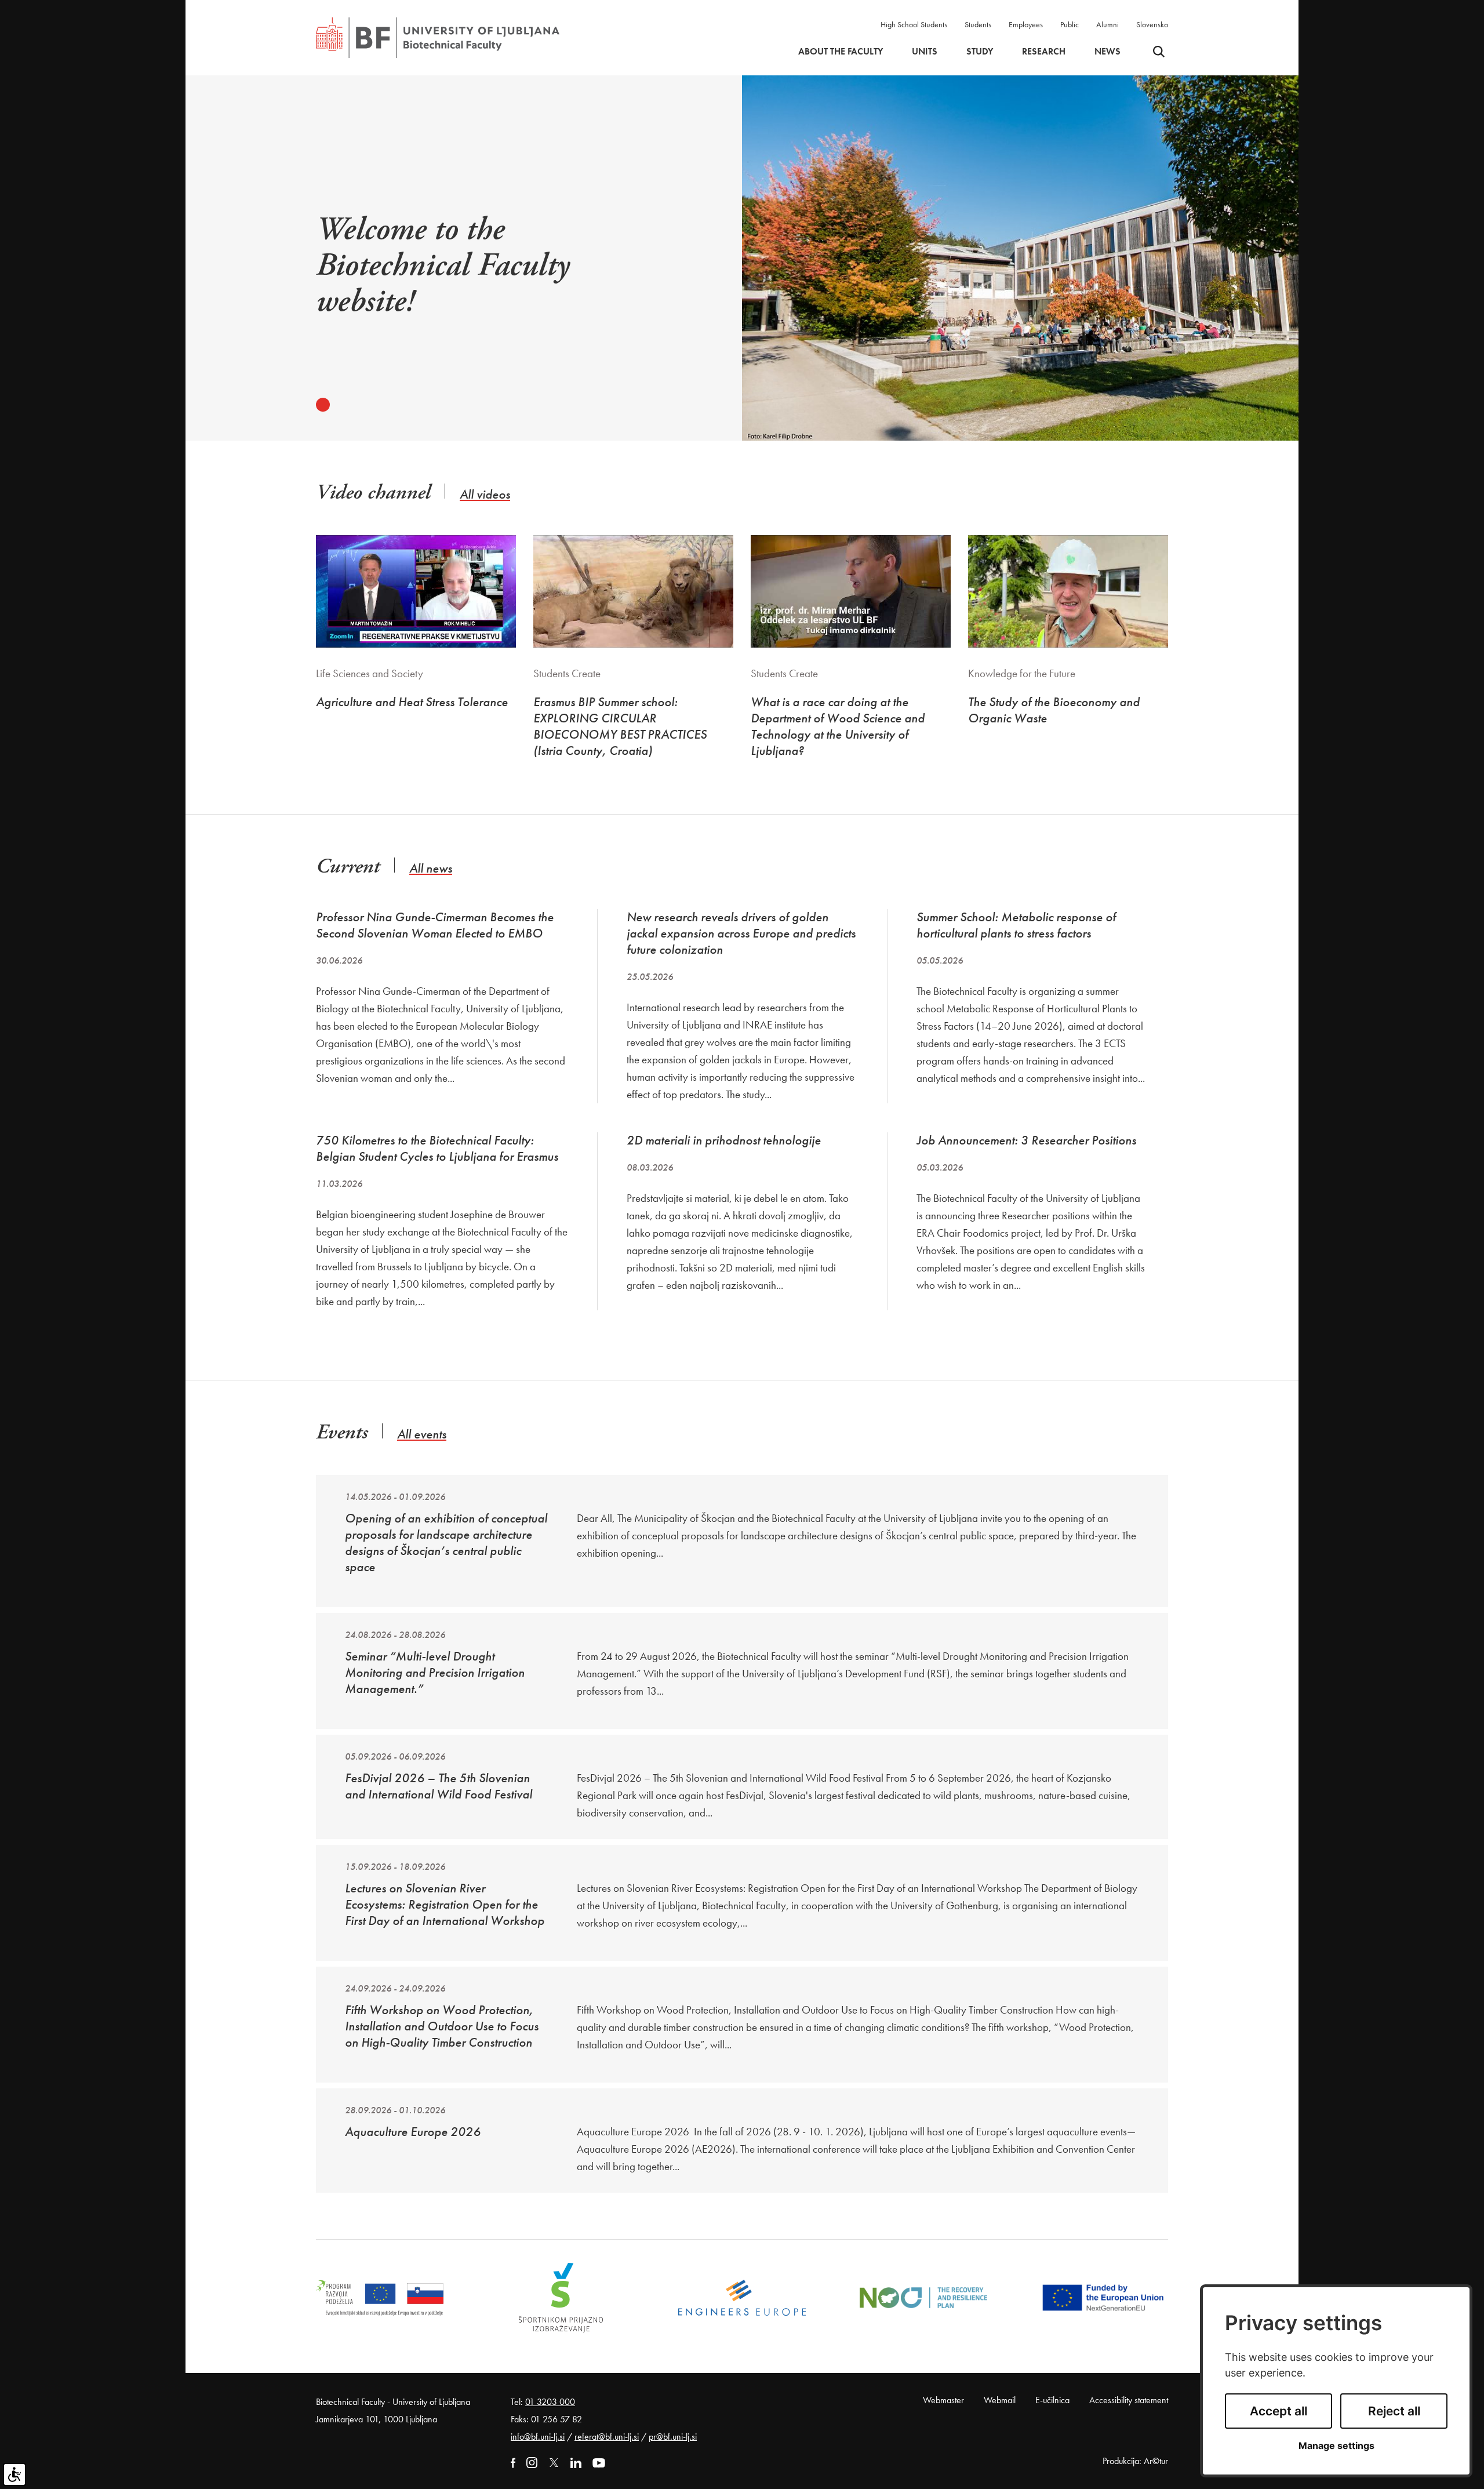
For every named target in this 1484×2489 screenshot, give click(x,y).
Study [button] (980, 52)
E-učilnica (1052, 2400)
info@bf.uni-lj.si (538, 2437)
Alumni (1107, 24)
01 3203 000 (550, 2402)
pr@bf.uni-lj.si (673, 2437)
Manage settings (1336, 2446)
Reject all (1394, 2411)
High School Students (914, 24)
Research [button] (1044, 52)
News (1107, 52)
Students (978, 24)
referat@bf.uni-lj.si (607, 2437)
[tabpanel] (485, 273)
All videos (485, 494)
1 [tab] (323, 405)
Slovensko (1152, 24)
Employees (1026, 24)
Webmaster (943, 2400)
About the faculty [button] (841, 52)
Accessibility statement (1129, 2400)
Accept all (1279, 2411)
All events (422, 1434)
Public (1070, 24)
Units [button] (925, 52)
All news (431, 868)
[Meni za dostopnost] (14, 2475)
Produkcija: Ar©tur (1135, 2461)
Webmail (1000, 2400)
